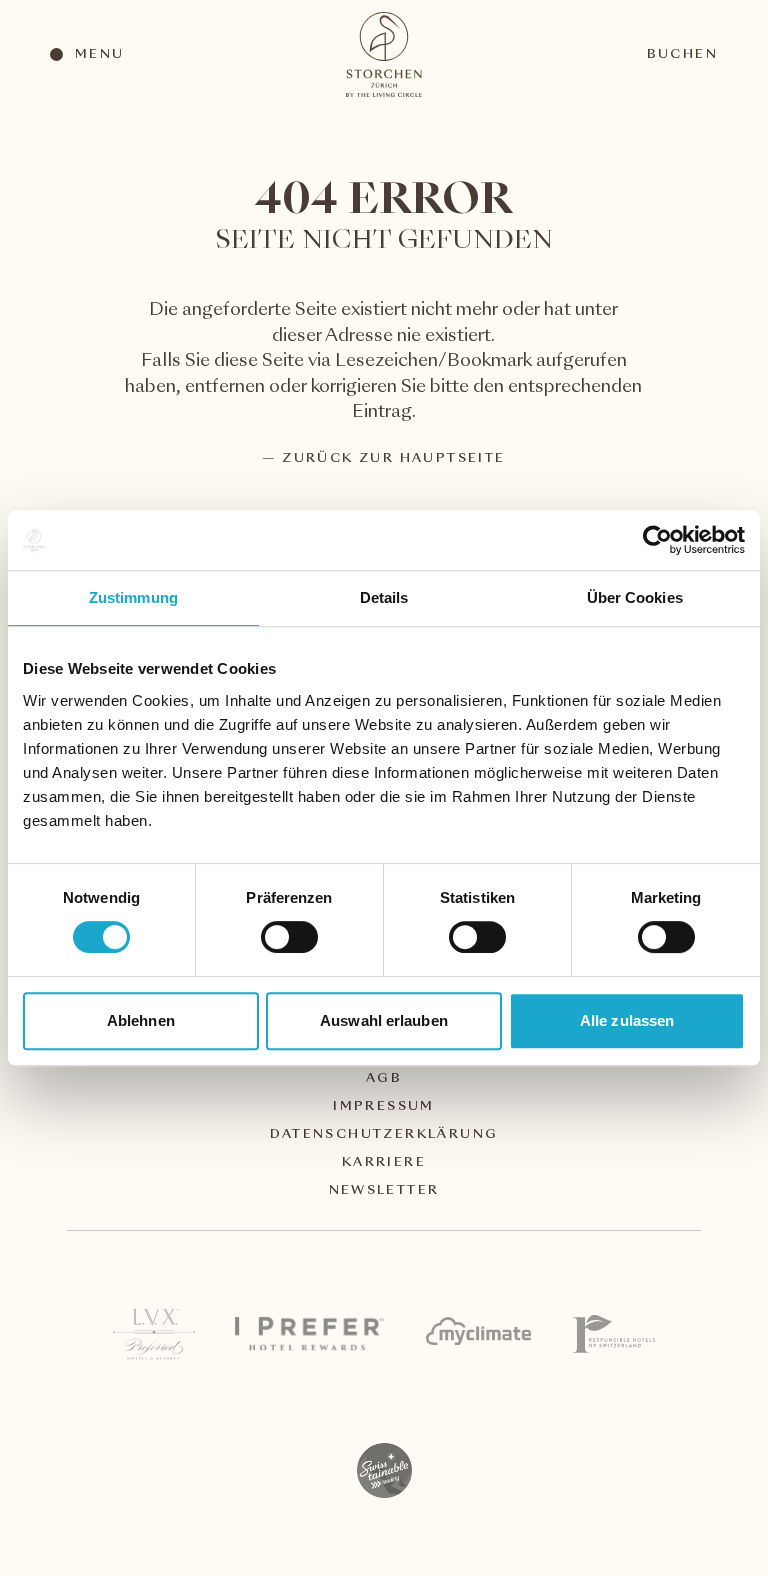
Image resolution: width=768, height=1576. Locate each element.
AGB (384, 1079)
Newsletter (384, 1191)
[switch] (288, 936)
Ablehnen (141, 1020)
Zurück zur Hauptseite (393, 459)
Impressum (384, 1107)
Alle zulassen (627, 1020)
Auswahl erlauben (384, 1020)
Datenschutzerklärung (384, 1135)
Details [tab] (384, 597)
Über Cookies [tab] (635, 597)
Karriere (384, 1163)
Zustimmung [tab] (133, 597)
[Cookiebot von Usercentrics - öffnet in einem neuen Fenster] (657, 540)
